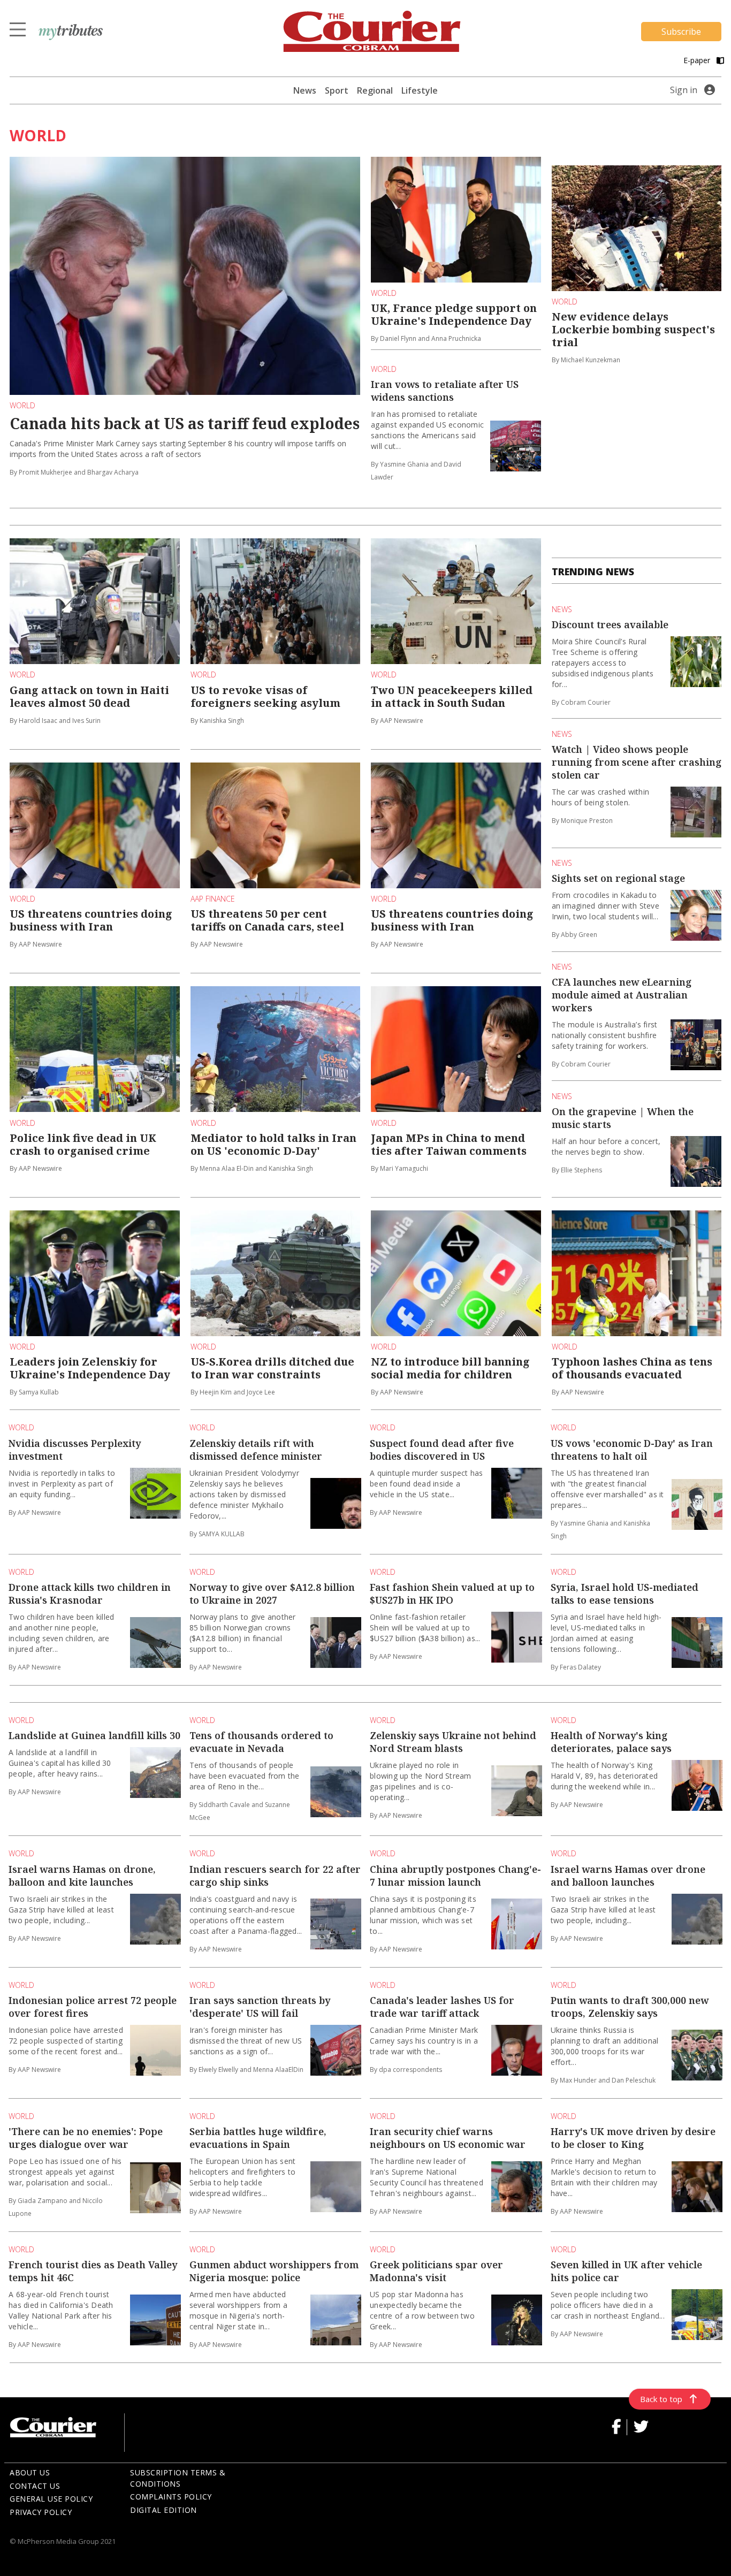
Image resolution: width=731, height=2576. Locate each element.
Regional (375, 90)
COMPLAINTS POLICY (171, 2497)
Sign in (684, 90)
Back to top (661, 2399)
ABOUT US (30, 2472)
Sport (337, 90)
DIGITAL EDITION (163, 2510)
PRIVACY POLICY (41, 2512)
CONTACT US (35, 2486)
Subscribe (681, 32)
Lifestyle (420, 90)
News (305, 90)
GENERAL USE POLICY (51, 2499)
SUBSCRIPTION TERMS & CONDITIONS (178, 2478)
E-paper (698, 60)
